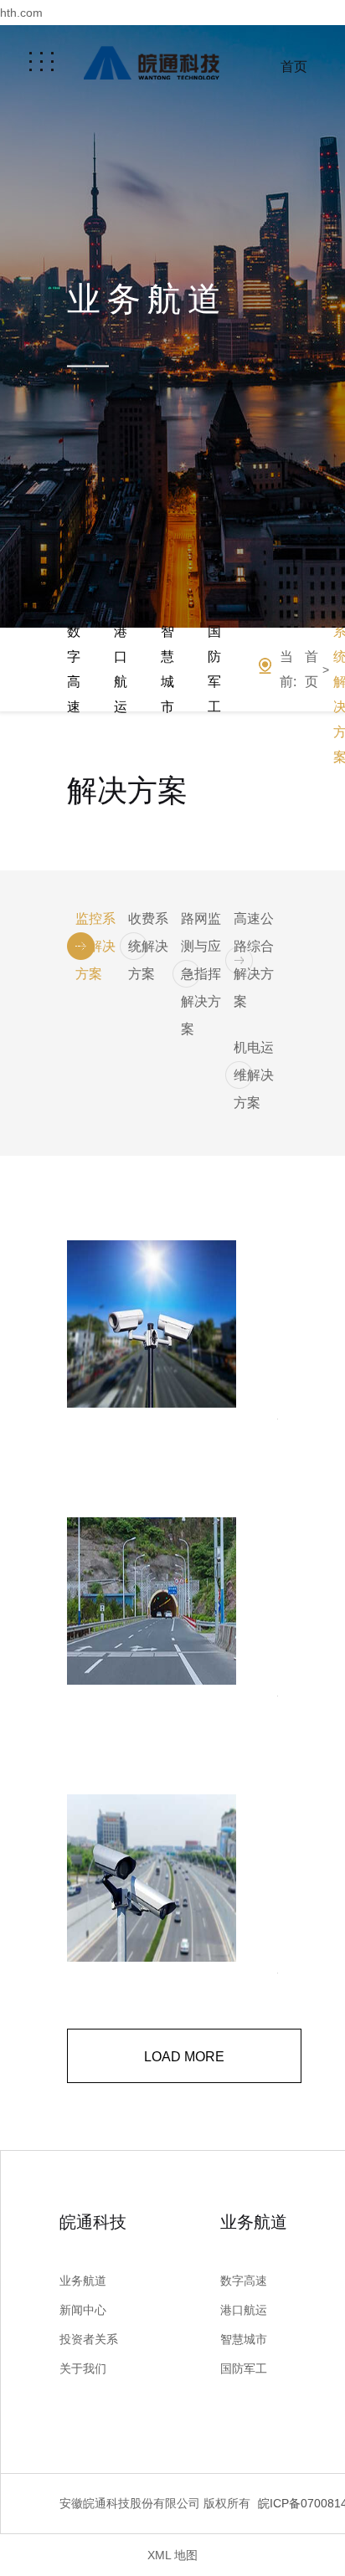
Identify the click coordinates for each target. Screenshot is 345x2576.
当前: (288, 669)
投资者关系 (89, 2339)
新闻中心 (83, 2310)
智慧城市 (167, 669)
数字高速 (74, 669)
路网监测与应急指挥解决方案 (201, 974)
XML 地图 (172, 2555)
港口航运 (121, 669)
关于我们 (83, 2368)
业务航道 (83, 2281)
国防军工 (214, 669)
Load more (184, 2057)
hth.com (21, 13)
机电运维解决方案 (254, 1075)
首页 (294, 67)
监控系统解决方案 (95, 946)
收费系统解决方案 (148, 946)
